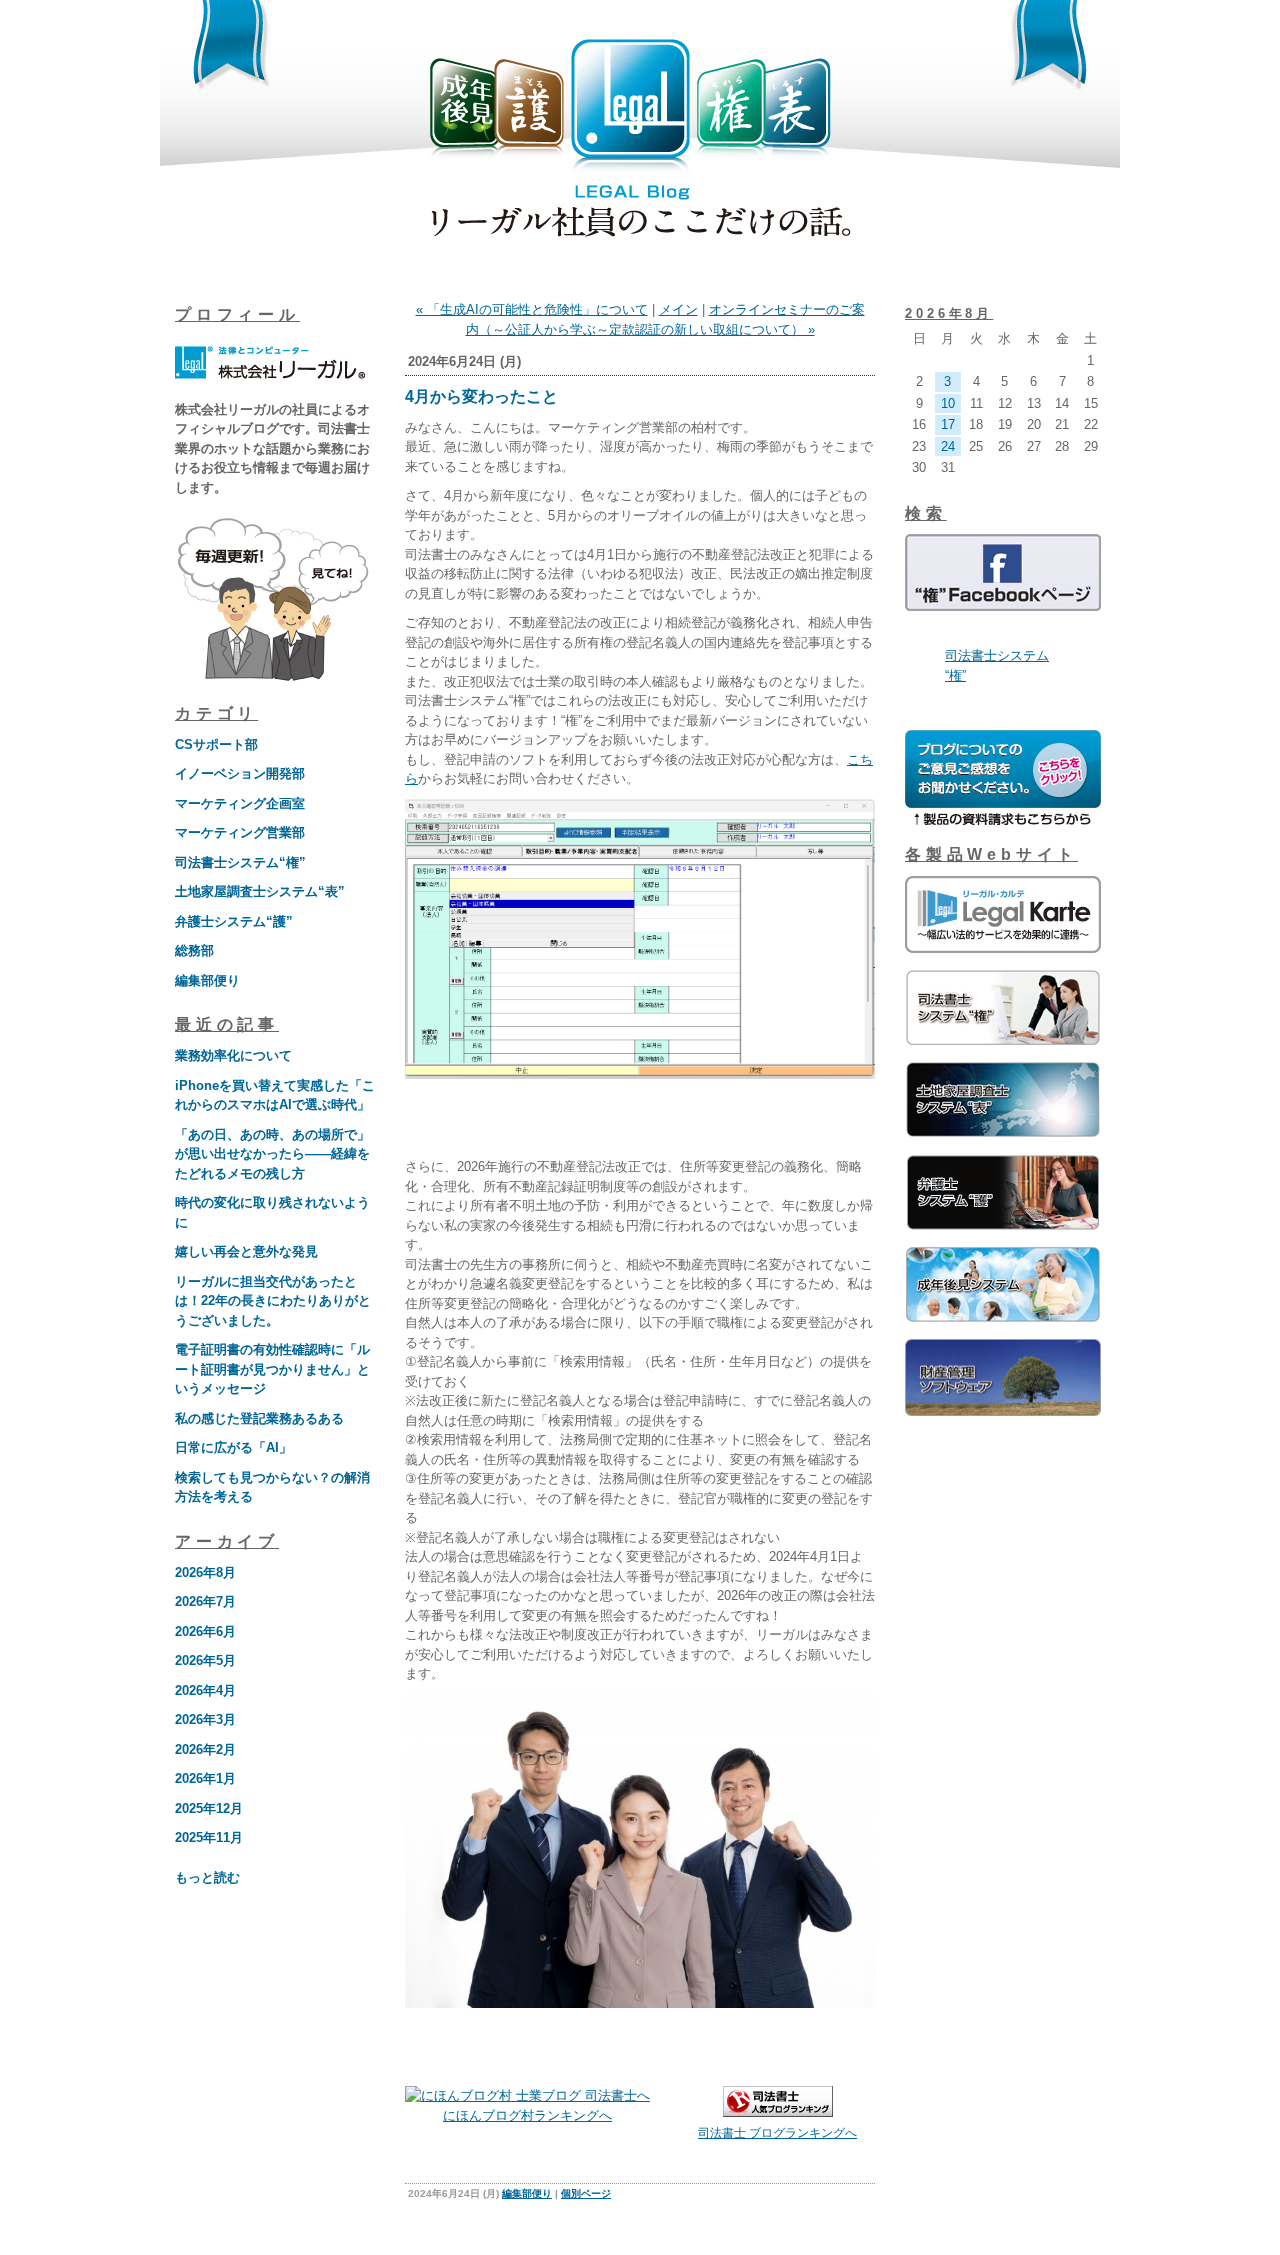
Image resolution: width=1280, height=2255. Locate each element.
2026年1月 (205, 1778)
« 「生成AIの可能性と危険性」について (532, 309)
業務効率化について (233, 1055)
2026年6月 (205, 1631)
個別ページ (586, 2193)
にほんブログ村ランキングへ (527, 2115)
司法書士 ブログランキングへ (777, 2133)
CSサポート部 (216, 744)
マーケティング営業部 (240, 832)
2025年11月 (209, 1837)
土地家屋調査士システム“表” (260, 891)
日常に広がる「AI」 (233, 1447)
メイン (678, 309)
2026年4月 (205, 1690)
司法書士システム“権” (240, 862)
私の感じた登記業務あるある (259, 1418)
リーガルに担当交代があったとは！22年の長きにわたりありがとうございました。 (273, 1301)
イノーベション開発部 (240, 773)
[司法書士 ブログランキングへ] (778, 2112)
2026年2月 (205, 1749)
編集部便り (207, 980)
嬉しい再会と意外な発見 (246, 1251)
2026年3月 (205, 1719)
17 (948, 424)
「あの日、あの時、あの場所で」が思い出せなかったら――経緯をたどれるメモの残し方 (272, 1154)
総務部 (194, 950)
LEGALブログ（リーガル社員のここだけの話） (640, 142)
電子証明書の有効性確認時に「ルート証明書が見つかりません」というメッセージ (272, 1369)
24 (948, 446)
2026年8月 (205, 1572)
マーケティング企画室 (240, 803)
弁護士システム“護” (234, 921)
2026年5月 (205, 1660)
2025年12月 (209, 1808)
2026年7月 (205, 1601)
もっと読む (207, 1877)
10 (948, 403)
